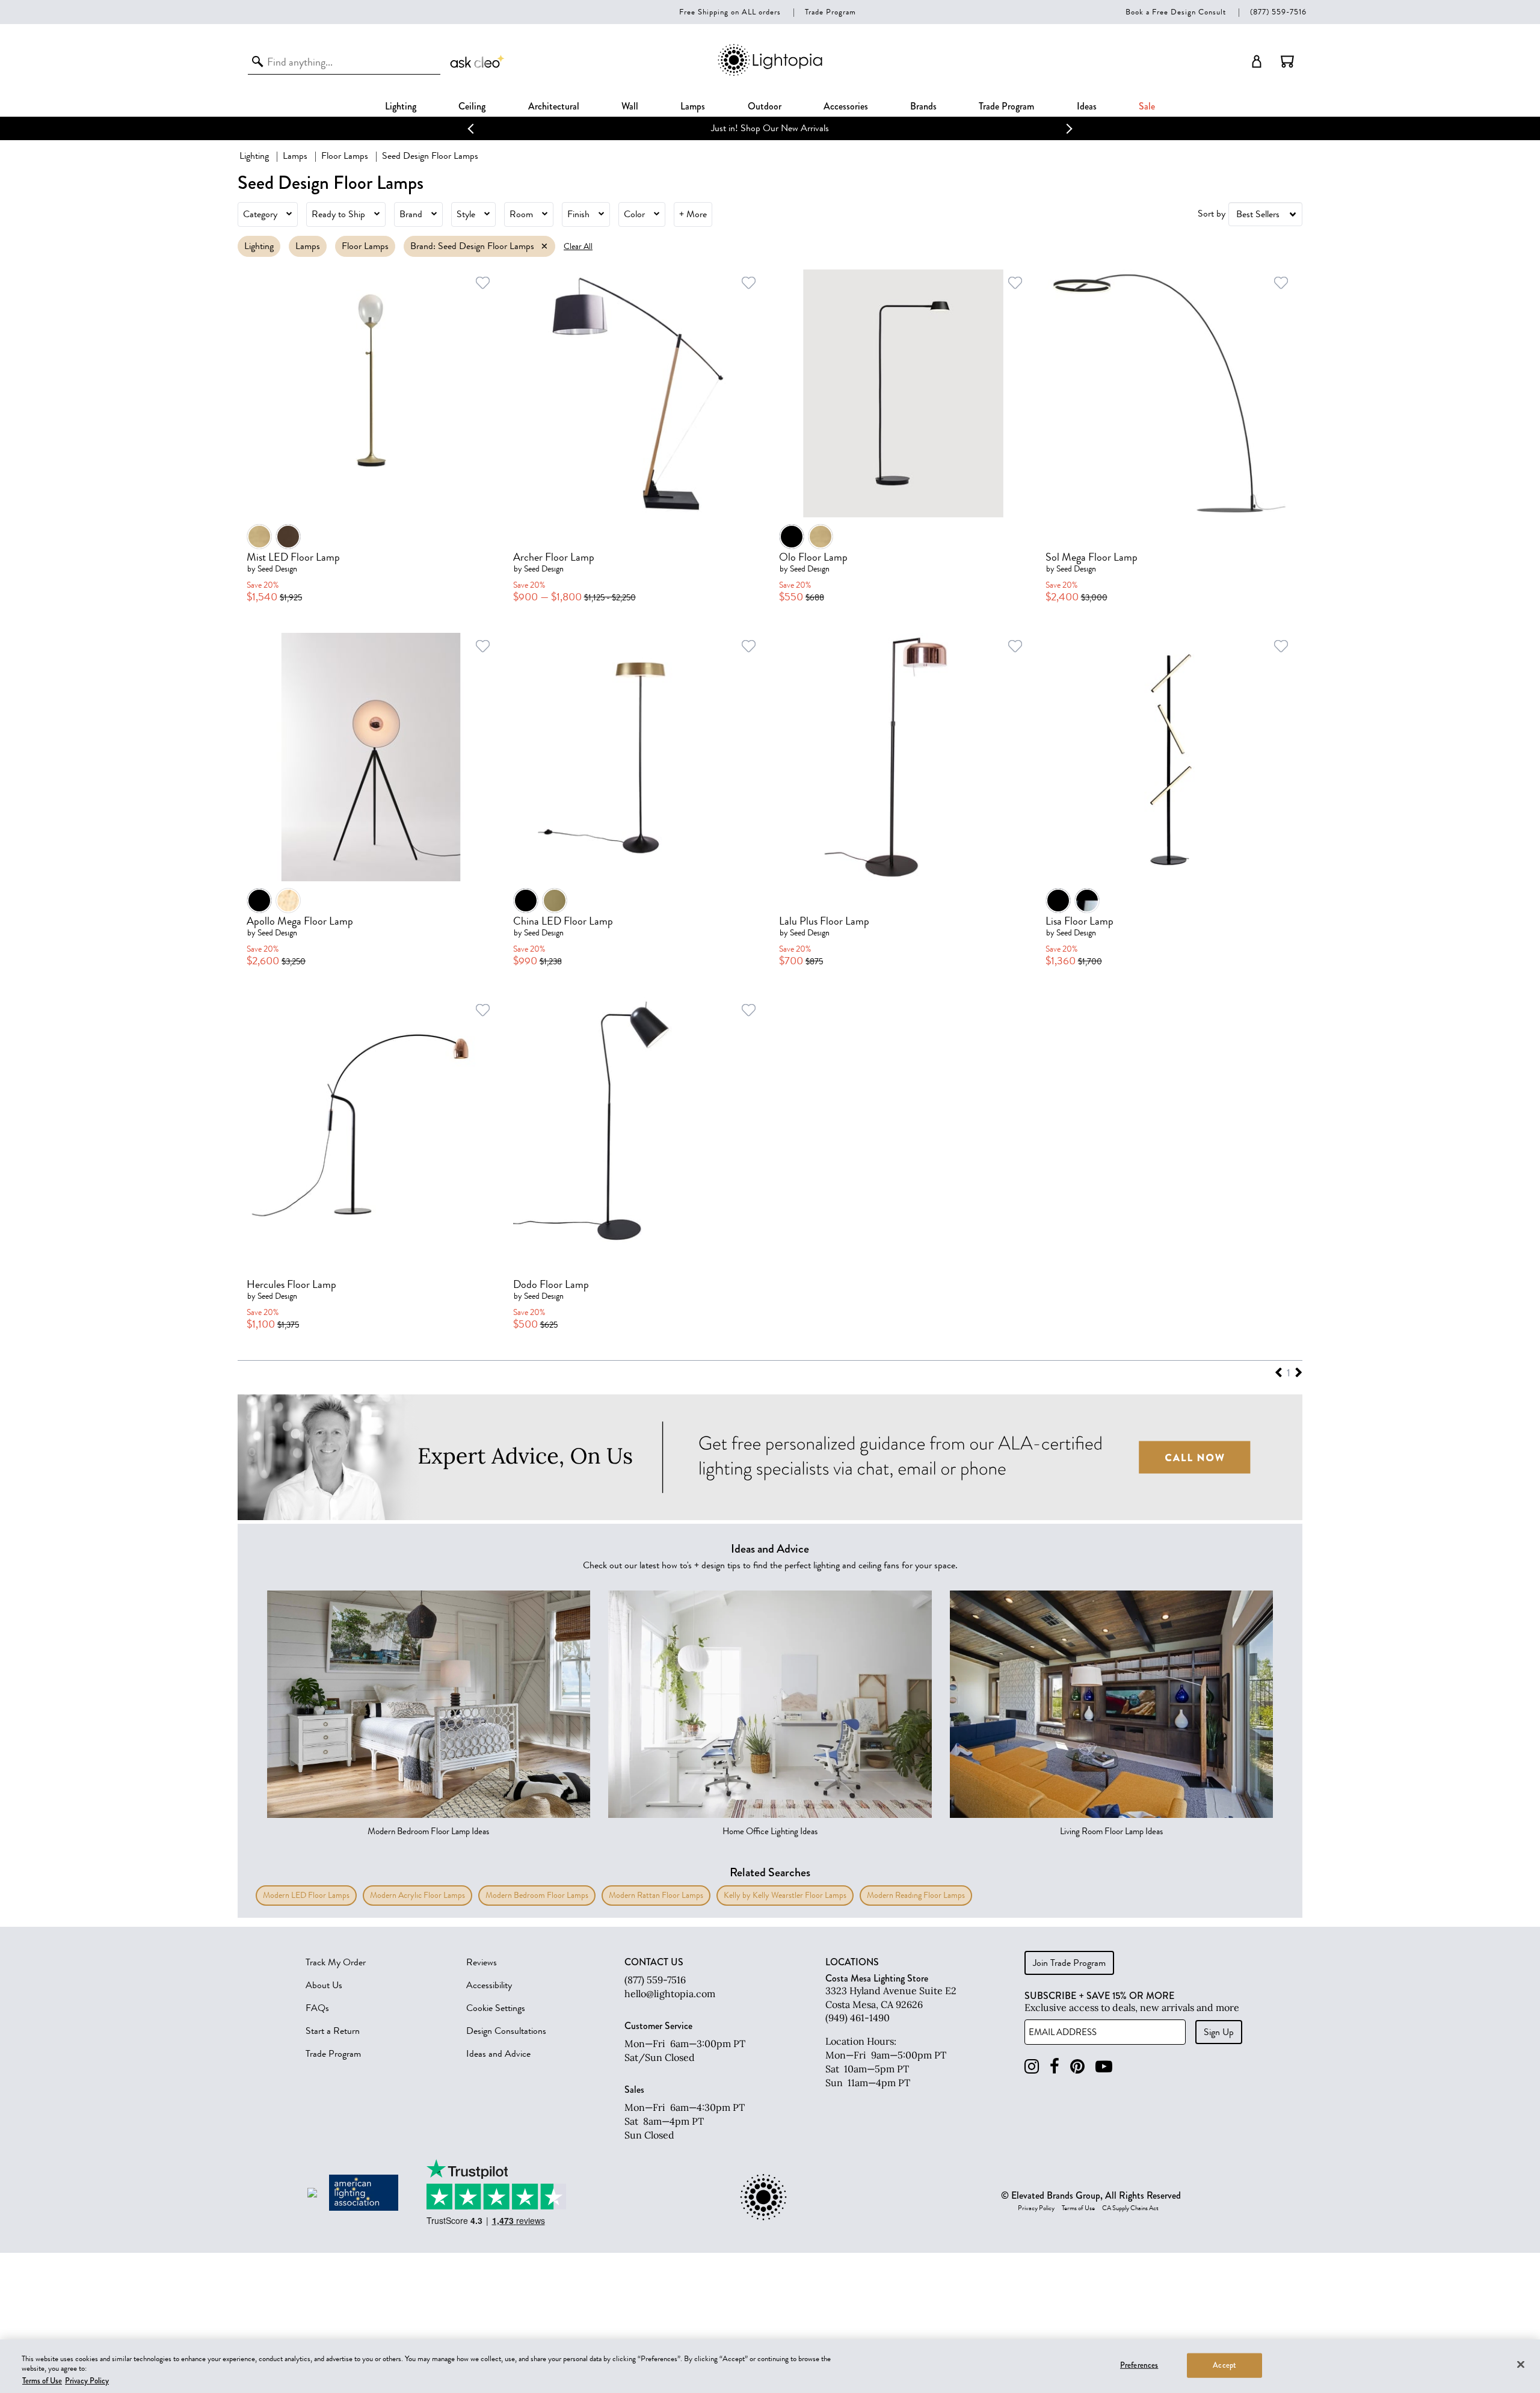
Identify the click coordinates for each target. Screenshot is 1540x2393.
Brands (923, 106)
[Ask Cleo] (478, 61)
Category (260, 214)
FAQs (317, 2008)
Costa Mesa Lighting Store (877, 1978)
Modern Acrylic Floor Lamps (417, 1895)
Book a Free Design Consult (1176, 12)
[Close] (1521, 2364)
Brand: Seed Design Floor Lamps (472, 246)
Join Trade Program (1069, 1963)
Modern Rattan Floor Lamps (656, 1895)
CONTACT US (654, 1962)
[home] (770, 74)
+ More (693, 214)
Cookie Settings (496, 2008)
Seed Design (277, 569)
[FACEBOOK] (1055, 2067)
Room (521, 214)
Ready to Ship (338, 214)
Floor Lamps (345, 156)
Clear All (578, 246)
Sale (1147, 106)
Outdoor (765, 106)
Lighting (401, 106)
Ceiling (472, 106)
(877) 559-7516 (1278, 12)
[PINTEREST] (1077, 2067)
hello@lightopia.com (670, 1994)
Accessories (846, 106)
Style (466, 214)
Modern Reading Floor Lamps (916, 1895)
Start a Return (333, 2031)
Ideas (1087, 106)
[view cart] (1287, 61)
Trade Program (830, 12)
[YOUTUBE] (1104, 2067)
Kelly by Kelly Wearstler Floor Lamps (785, 1895)
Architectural (554, 106)
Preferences (1139, 2365)
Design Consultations (506, 2031)
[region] (770, 2366)
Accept (1224, 2365)
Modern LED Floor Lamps (306, 1895)
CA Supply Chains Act (1130, 2208)
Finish (578, 214)
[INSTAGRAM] (1032, 2067)
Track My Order (336, 1962)
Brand (411, 214)
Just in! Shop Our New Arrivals (770, 128)
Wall (630, 106)
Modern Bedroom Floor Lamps (537, 1895)
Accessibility (489, 1985)
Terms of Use (1078, 2208)
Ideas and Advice (498, 2054)
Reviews (482, 1962)
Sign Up (1219, 2032)
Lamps (693, 106)
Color (634, 214)
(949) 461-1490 (858, 2018)
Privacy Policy (1036, 2208)
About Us (324, 1985)
